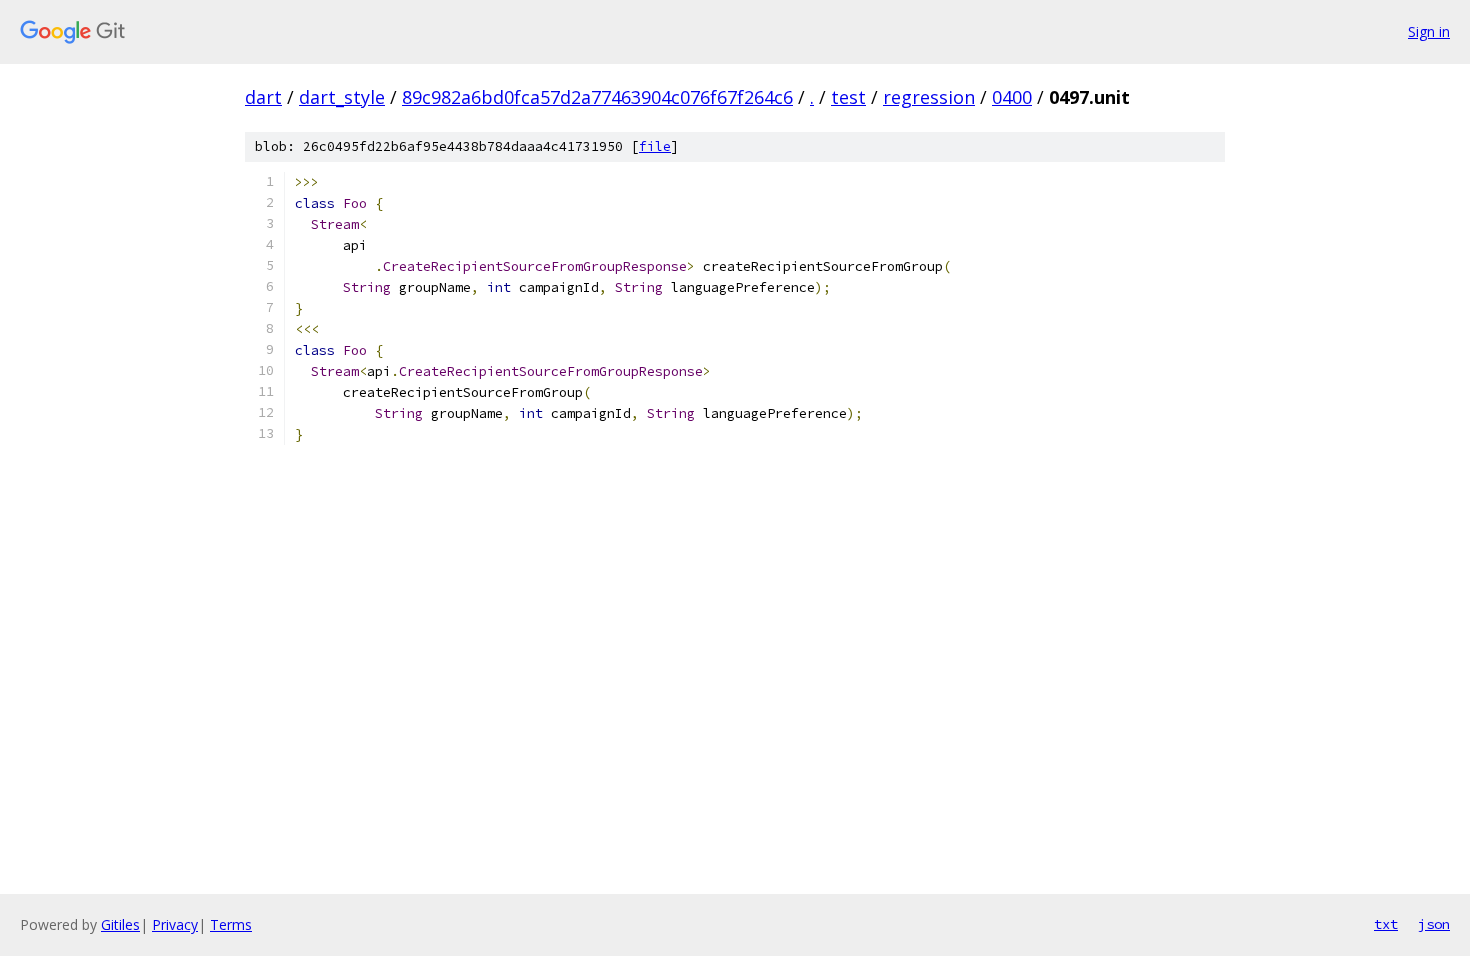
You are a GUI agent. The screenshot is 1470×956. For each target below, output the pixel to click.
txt (1386, 924)
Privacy (175, 924)
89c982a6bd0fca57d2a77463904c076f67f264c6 (597, 97)
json (1434, 924)
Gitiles (120, 924)
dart (263, 97)
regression (929, 97)
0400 (1012, 97)
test (848, 97)
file (655, 146)
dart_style (342, 97)
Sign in (1429, 31)
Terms (231, 924)
